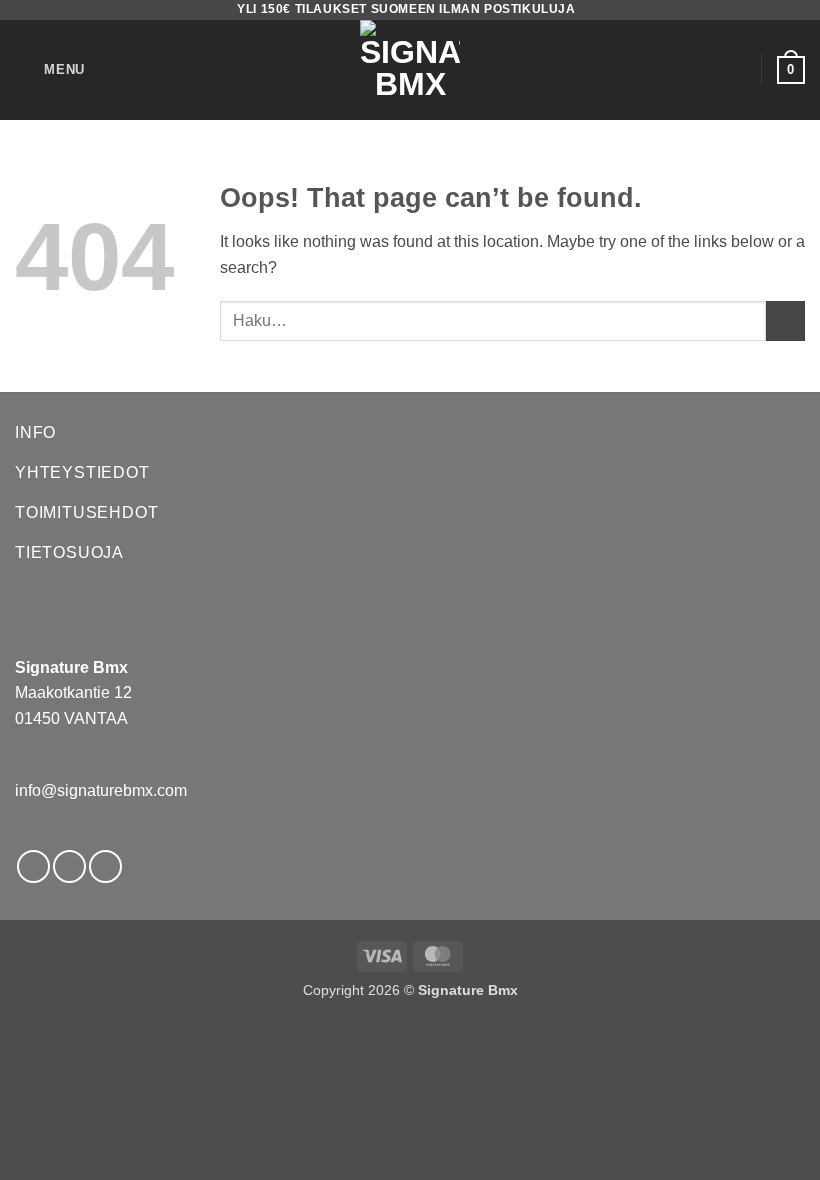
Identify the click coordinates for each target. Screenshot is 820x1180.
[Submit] (785, 320)
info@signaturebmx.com (101, 790)
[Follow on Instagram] (69, 866)
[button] (50, 69)
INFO (35, 432)
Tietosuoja (69, 552)
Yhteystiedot (82, 472)
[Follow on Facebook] (33, 866)
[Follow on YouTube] (105, 866)
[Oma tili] (737, 70)
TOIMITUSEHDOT (86, 512)
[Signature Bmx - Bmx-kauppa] (410, 70)
